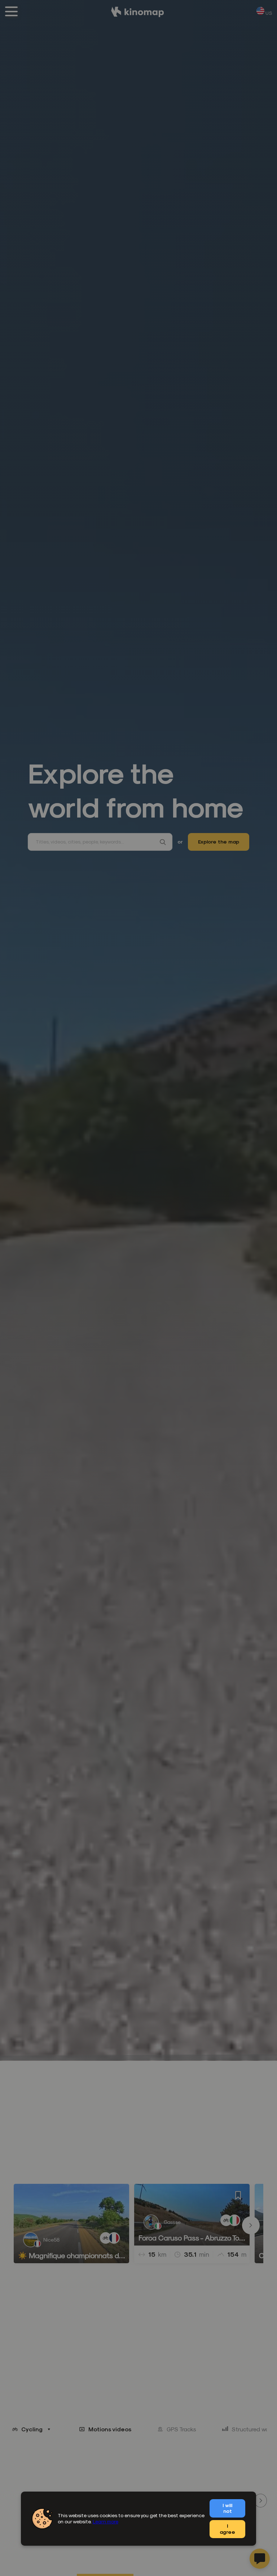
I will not (227, 2508)
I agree (227, 2529)
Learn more (105, 2521)
